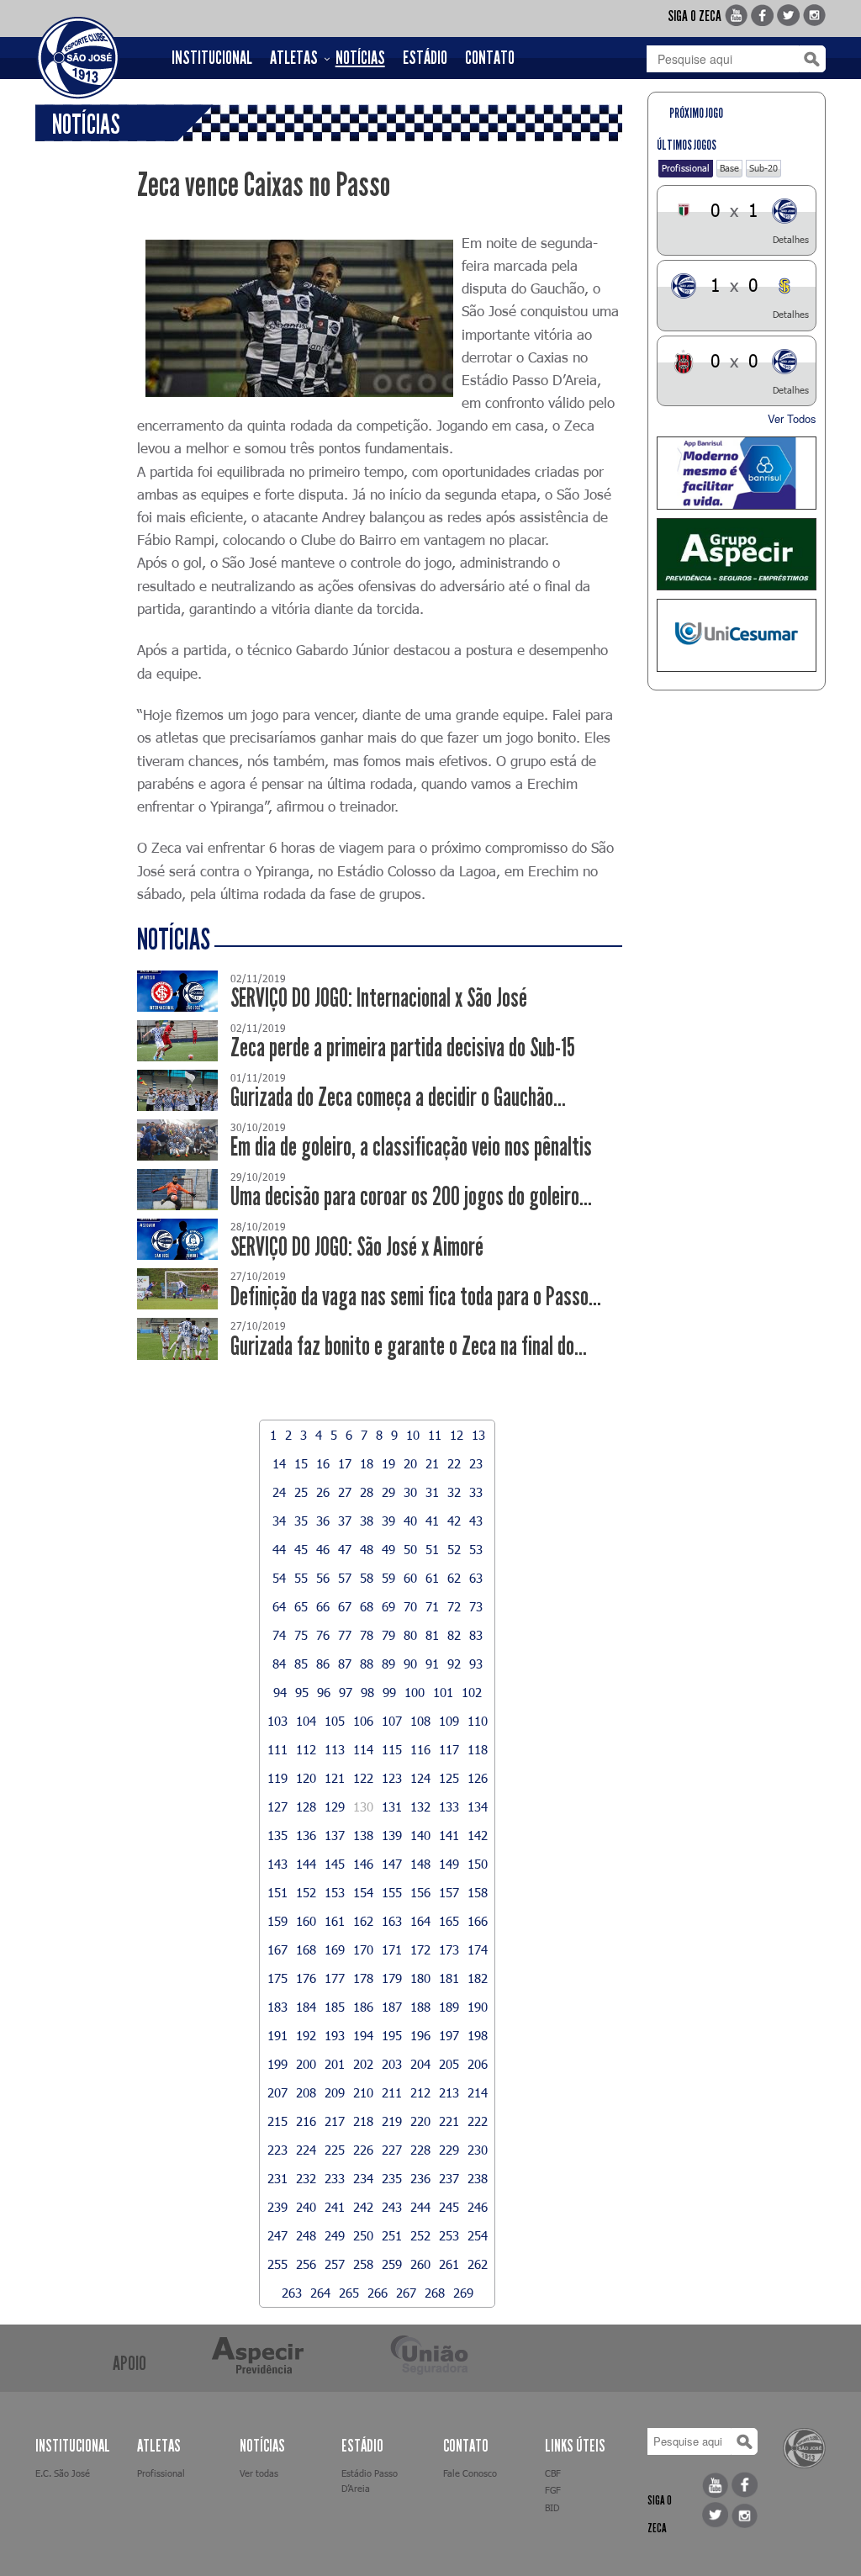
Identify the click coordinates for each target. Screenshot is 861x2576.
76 (323, 1635)
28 (367, 1492)
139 (392, 1835)
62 (454, 1578)
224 (306, 2150)
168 (306, 1949)
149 (449, 1864)
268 (435, 2293)
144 (306, 1864)
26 (323, 1492)
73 (476, 1606)
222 (478, 2121)
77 (345, 1635)
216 (306, 2121)
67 (345, 1606)
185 (335, 2007)
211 (392, 2092)
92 (454, 1664)
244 (420, 2207)
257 (335, 2264)
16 (323, 1463)
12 (457, 1435)
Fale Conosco (470, 2473)
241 (335, 2207)
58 (367, 1578)
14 (279, 1463)
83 (476, 1635)
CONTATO (490, 58)
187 (392, 2007)
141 (449, 1835)
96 (324, 1692)
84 (279, 1664)
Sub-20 (763, 168)
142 (478, 1835)
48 (367, 1549)
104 (306, 1721)
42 (454, 1521)
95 (302, 1692)
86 (323, 1664)
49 (388, 1549)
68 (367, 1606)
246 (478, 2207)
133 (449, 1806)
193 (335, 2035)
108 (420, 1721)
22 (454, 1463)
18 (367, 1463)
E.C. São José (63, 2473)
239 (277, 2207)
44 (279, 1549)
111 (277, 1749)
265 (349, 2293)
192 (306, 2035)
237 (449, 2178)
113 (335, 1749)
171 (392, 1949)
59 (388, 1578)
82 (454, 1635)
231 (277, 2178)
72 (454, 1606)
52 (454, 1549)
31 (432, 1492)
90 (410, 1664)
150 (478, 1864)
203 (392, 2064)
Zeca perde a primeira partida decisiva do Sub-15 (403, 1047)
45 (301, 1549)
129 (335, 1806)
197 (449, 2035)
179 (392, 1978)
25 (301, 1492)
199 (277, 2064)
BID (552, 2507)
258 (363, 2264)
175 (277, 1978)
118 (478, 1749)
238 (478, 2178)
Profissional (686, 168)
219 (392, 2121)
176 (306, 1978)
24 (279, 1492)
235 (392, 2178)
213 (449, 2092)
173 (449, 1949)
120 (306, 1778)
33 (476, 1492)
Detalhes (791, 239)
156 (420, 1892)
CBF (553, 2473)
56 (323, 1578)
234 (363, 2178)
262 (478, 2264)
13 (478, 1435)
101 (443, 1692)
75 (301, 1635)
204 (420, 2064)
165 (449, 1921)
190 (478, 2007)
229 (449, 2150)
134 (478, 1806)
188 (420, 2007)
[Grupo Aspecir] (737, 555)
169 (335, 1949)
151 (277, 1892)
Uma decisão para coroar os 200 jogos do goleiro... (411, 1196)
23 (476, 1463)
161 (335, 1921)
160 (306, 1921)
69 (388, 1606)
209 (335, 2092)
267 (406, 2293)
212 (420, 2092)
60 (410, 1578)
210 (363, 2092)
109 (449, 1721)
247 (277, 2235)
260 (420, 2264)
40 (410, 1521)
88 (367, 1664)
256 (306, 2264)
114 (363, 1749)
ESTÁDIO (425, 58)
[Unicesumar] (737, 635)
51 (432, 1549)
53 (476, 1549)
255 (277, 2264)
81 (432, 1635)
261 (449, 2264)
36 (323, 1521)
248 (306, 2235)
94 (280, 1692)
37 (345, 1521)
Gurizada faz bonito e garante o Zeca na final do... (409, 1346)
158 (478, 1892)
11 (435, 1435)
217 (335, 2121)
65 (301, 1606)
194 (363, 2035)
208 (306, 2092)
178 (363, 1978)
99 (389, 1692)
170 (363, 1949)
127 (277, 1806)
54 (279, 1578)
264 (320, 2293)
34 (279, 1521)
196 (420, 2035)
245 (449, 2207)
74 (279, 1635)
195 (392, 2035)
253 (449, 2235)
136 (306, 1835)
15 (301, 1463)
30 (410, 1492)
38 (367, 1521)
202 (363, 2064)
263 (292, 2293)
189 (449, 2007)
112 (306, 1749)
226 (363, 2150)
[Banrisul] (737, 473)
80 (410, 1635)
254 (478, 2235)
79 (388, 1635)
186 (363, 2007)
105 (335, 1721)
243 (392, 2207)
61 (432, 1578)
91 (432, 1664)
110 (478, 1721)
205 (449, 2064)
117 (449, 1749)
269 (463, 2293)
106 (363, 1721)
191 (277, 2035)
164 (420, 1921)
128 (306, 1806)
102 (472, 1692)
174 (478, 1949)
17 (345, 1463)
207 (277, 2092)
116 (420, 1749)
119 (277, 1778)
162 (363, 1921)
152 (306, 1892)
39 (388, 1521)
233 (335, 2178)
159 (277, 1921)
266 (378, 2293)
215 (277, 2121)
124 (420, 1778)
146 (363, 1864)
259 (392, 2264)
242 (363, 2207)
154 (363, 1892)
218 (363, 2121)
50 (410, 1549)
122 (363, 1778)
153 (335, 1892)
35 (301, 1521)
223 (277, 2150)
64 (279, 1606)
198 (478, 2035)
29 (388, 1492)
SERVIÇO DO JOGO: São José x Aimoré (357, 1247)
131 (392, 1806)
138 (363, 1835)
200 (306, 2064)
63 (476, 1578)
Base (729, 168)
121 (335, 1778)
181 (449, 1978)
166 (478, 1921)
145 (335, 1864)
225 (335, 2150)
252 (420, 2235)
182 (478, 1978)
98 (367, 1692)
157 (449, 1892)
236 (420, 2178)
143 (277, 1864)
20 (410, 1463)
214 (478, 2092)
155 (392, 1892)
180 (420, 1978)
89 (388, 1664)
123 (392, 1778)
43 (476, 1521)
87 (345, 1664)
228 (420, 2150)
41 (432, 1521)
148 (420, 1864)
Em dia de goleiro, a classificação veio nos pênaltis (411, 1147)
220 (420, 2121)
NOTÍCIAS (360, 58)
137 (335, 1835)
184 (306, 2007)
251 (392, 2235)
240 (306, 2207)
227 (392, 2150)
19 (388, 1463)
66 (323, 1606)
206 (478, 2064)
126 (478, 1778)
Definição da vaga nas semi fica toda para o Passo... (416, 1296)
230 (478, 2150)
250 (363, 2235)
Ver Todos (792, 418)
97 (346, 1692)
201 (335, 2064)
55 (301, 1578)
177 (335, 1978)
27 (345, 1492)
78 (367, 1635)
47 (345, 1549)
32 (454, 1492)
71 (432, 1606)
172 (420, 1949)
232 (306, 2178)
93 (476, 1664)
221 (449, 2121)
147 (392, 1864)
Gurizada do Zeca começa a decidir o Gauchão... (398, 1097)
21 (432, 1463)
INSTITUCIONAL (212, 58)
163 (392, 1921)
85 (301, 1664)
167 (277, 1949)
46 (323, 1549)
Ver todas (259, 2473)
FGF (553, 2490)
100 (415, 1692)
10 (413, 1435)
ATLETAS (294, 58)
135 (277, 1835)
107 (392, 1721)
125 (449, 1778)
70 (410, 1606)
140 (420, 1835)
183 (277, 2007)
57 (345, 1578)
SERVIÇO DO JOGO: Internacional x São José (379, 998)
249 (335, 2235)
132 (420, 1806)
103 (277, 1721)
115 (392, 1749)
